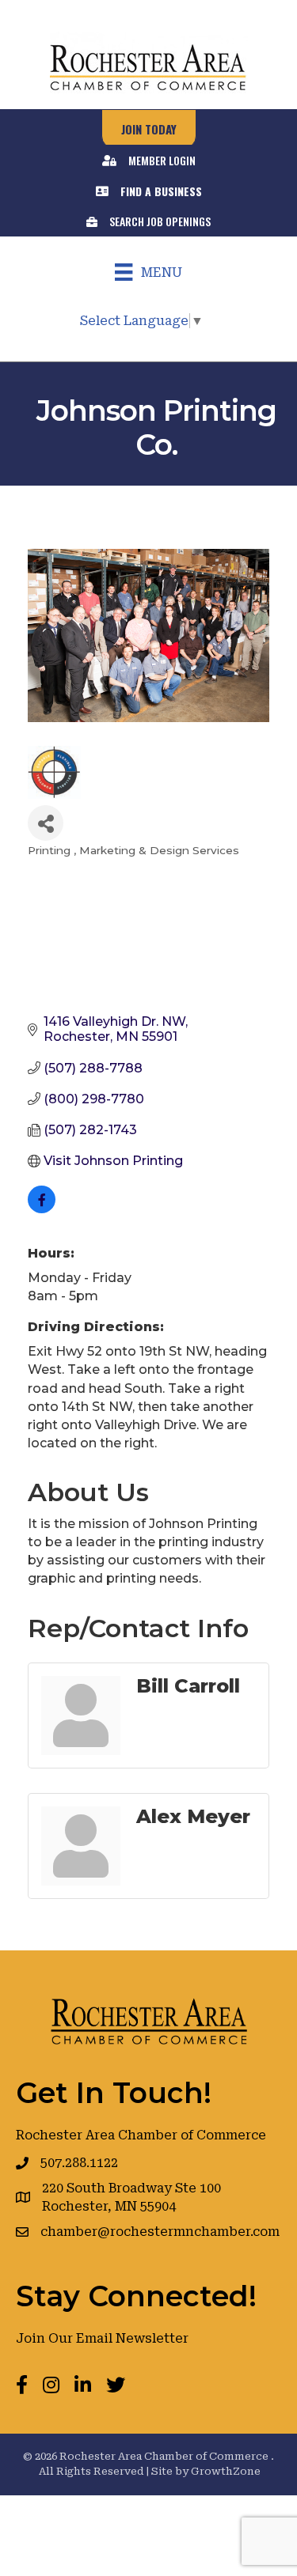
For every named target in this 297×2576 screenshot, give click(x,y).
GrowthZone (226, 2471)
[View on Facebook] (42, 1209)
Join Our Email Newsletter (102, 2338)
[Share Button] (46, 823)
